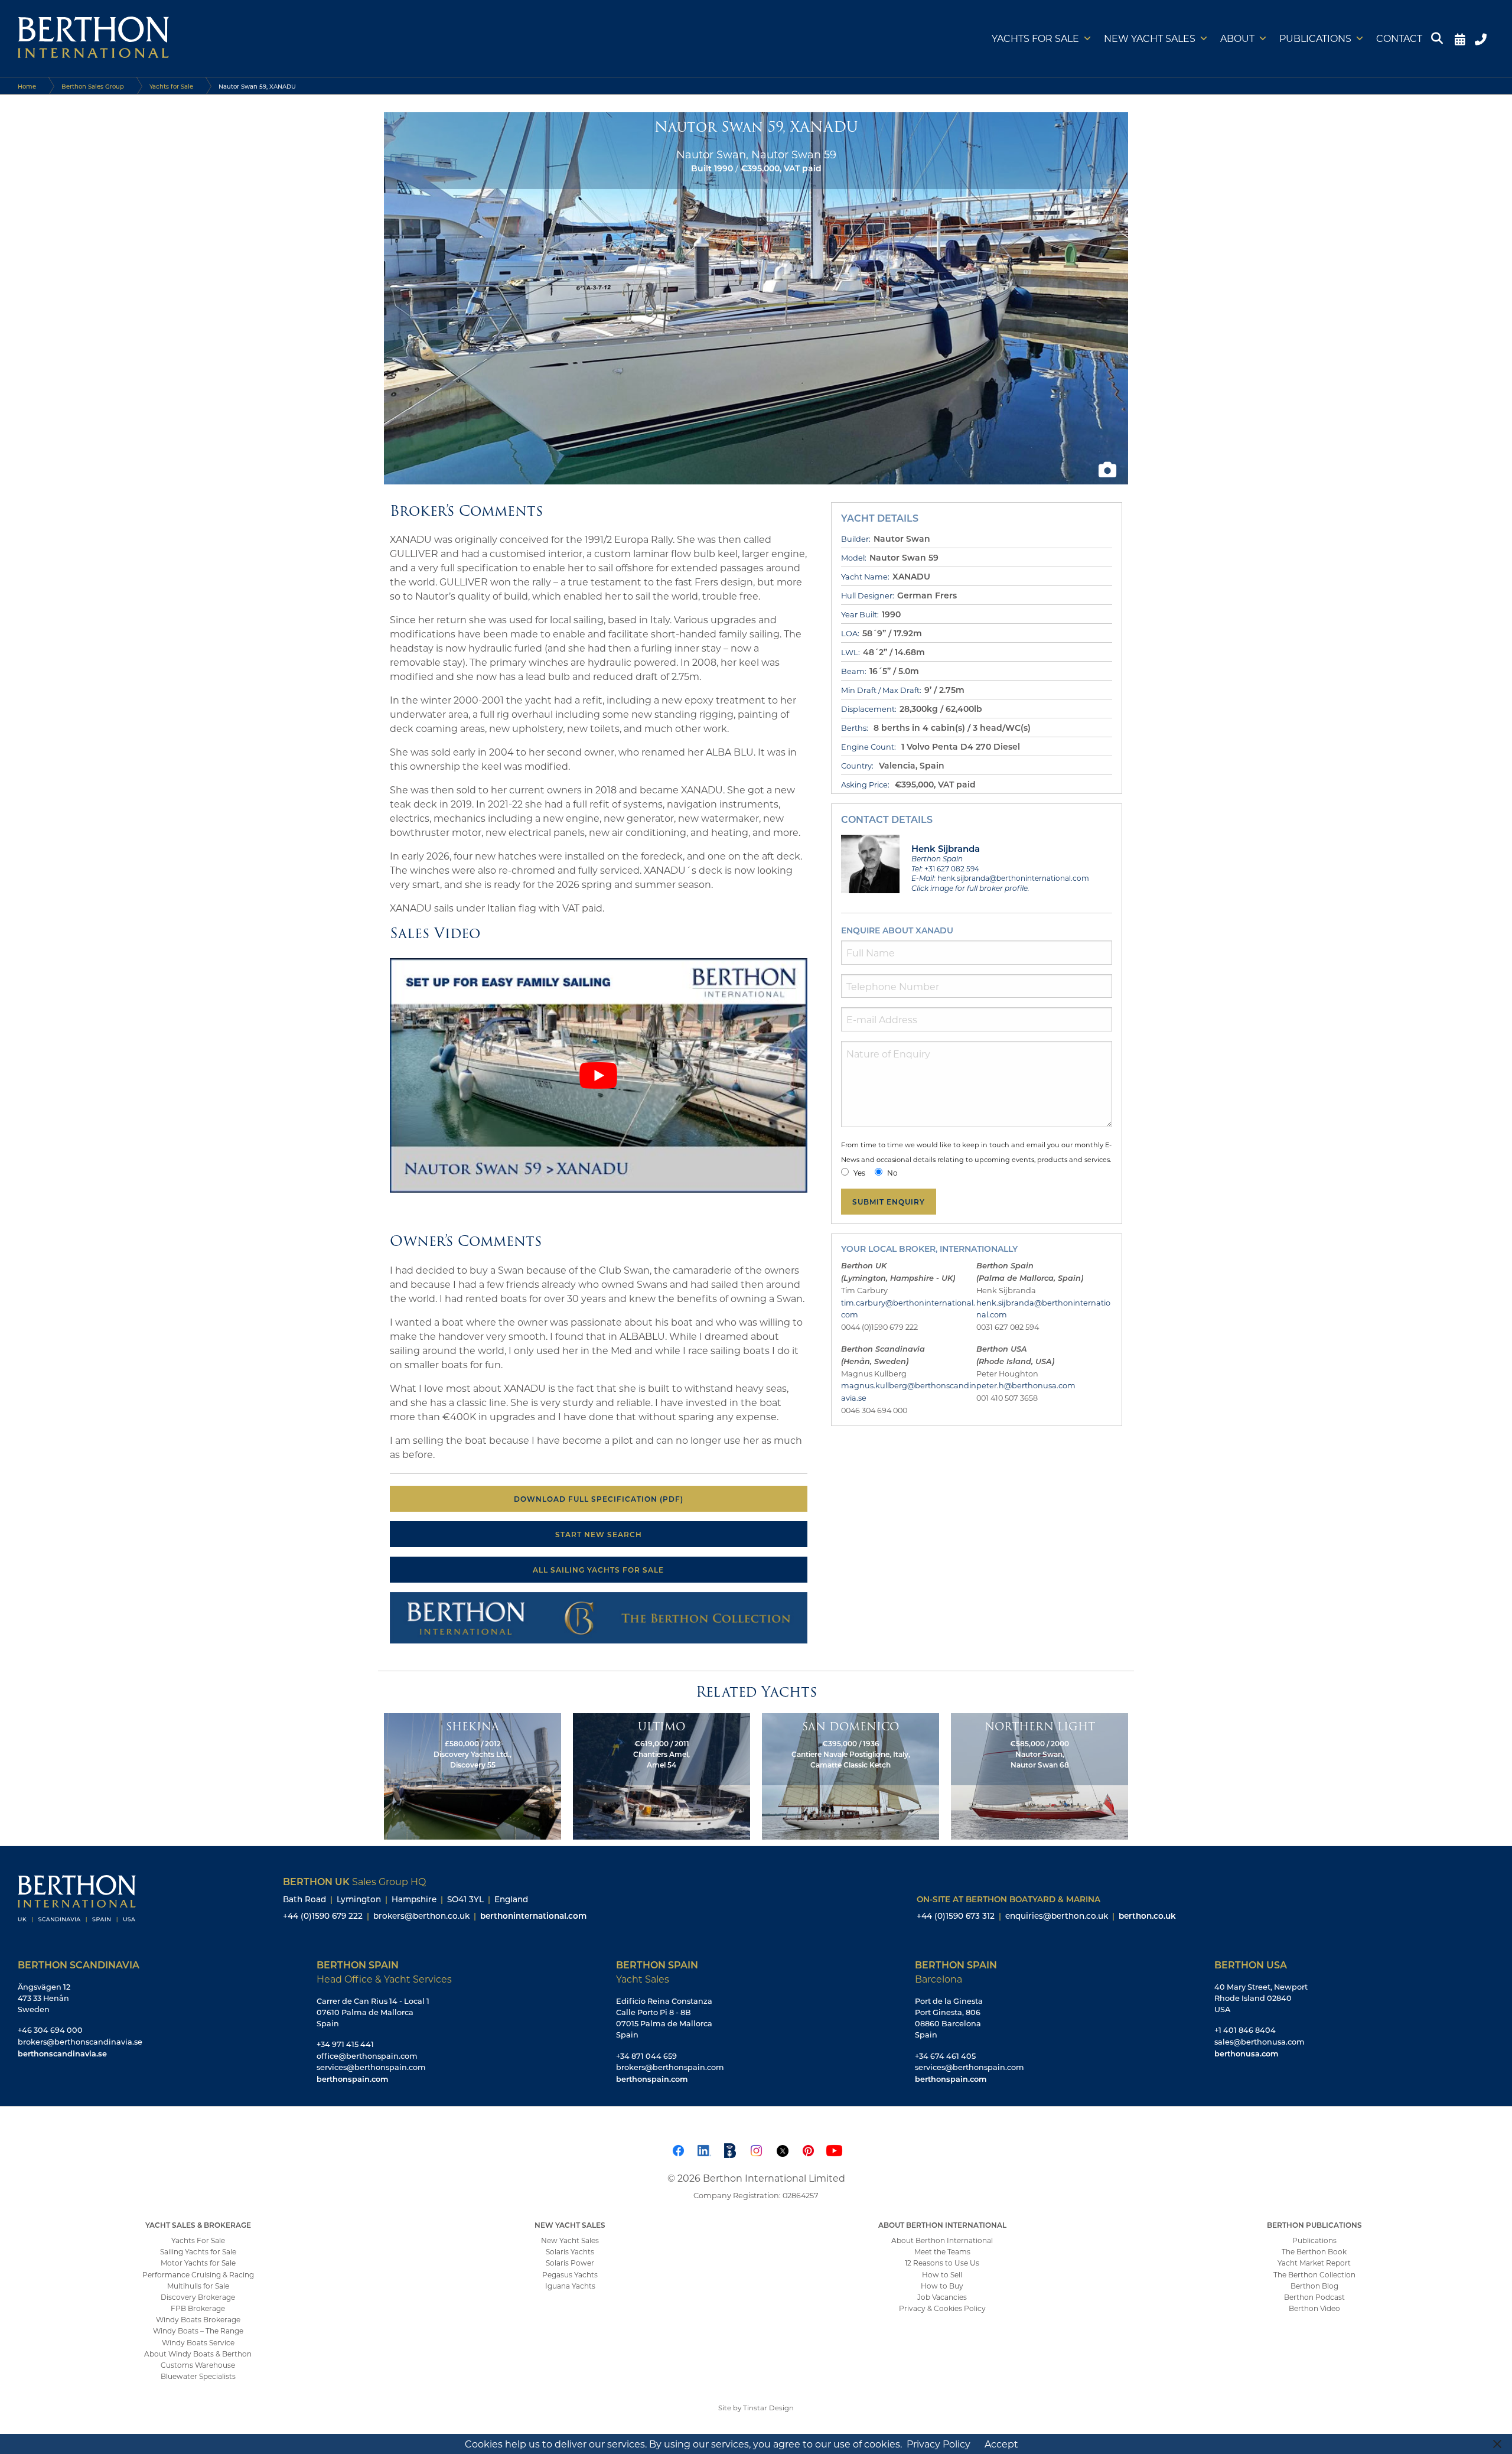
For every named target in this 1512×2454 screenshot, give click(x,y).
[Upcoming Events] (1460, 38)
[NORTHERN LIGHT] (1039, 1775)
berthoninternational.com (533, 1916)
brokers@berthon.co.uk (421, 1916)
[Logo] (93, 38)
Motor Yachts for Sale (198, 2263)
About (1237, 38)
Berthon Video (1314, 2309)
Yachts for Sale (1035, 38)
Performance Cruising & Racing (198, 2274)
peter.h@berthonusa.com (1026, 1385)
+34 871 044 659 (646, 2056)
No (892, 1173)
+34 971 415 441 (345, 2045)
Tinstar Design (768, 2408)
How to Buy (942, 2286)
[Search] (1439, 38)
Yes (859, 1173)
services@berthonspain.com (371, 2067)
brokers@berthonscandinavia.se (80, 2042)
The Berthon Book (1314, 2252)
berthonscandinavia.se (62, 2053)
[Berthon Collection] (599, 1616)
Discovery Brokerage (198, 2297)
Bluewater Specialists (198, 2377)
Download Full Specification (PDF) (599, 1499)
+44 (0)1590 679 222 (323, 1916)
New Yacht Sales (1150, 38)
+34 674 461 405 (945, 2056)
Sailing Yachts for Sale (198, 2252)
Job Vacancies (942, 2297)
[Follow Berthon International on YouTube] (834, 2149)
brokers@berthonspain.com (670, 2067)
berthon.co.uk (1147, 1916)
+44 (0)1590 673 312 (956, 1916)
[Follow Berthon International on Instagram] (756, 2149)
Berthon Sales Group (93, 86)
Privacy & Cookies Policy (942, 2309)
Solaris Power (570, 2263)
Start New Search (599, 1534)
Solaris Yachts (570, 2252)
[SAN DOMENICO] (850, 1775)
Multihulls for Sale (198, 2286)
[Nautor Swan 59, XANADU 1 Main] (756, 297)
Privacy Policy (939, 2444)
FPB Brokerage (198, 2309)
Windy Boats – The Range (198, 2331)
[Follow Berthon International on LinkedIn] (704, 2149)
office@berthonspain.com (367, 2056)
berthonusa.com (1246, 2053)
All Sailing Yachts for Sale (598, 1570)
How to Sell (942, 2274)
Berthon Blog (1314, 2286)
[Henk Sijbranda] (871, 863)
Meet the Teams (942, 2252)
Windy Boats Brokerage (198, 2320)
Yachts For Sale (198, 2240)
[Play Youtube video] (599, 1075)
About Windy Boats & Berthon (198, 2354)
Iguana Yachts (570, 2286)
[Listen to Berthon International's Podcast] (730, 2149)
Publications (1315, 38)
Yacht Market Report (1314, 2263)
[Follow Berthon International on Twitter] (782, 2149)
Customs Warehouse (198, 2365)
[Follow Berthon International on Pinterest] (808, 2149)
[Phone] (1482, 38)
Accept (1001, 2444)
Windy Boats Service (198, 2342)
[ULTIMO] (661, 1775)
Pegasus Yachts (570, 2274)
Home (27, 86)
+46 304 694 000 (50, 2030)
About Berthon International (942, 2240)
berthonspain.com (352, 2079)
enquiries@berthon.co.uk (1057, 1916)
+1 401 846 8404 (1245, 2030)
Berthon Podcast (1314, 2297)
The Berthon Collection (1314, 2274)
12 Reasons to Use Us (942, 2263)
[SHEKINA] (472, 1775)
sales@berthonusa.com (1260, 2042)
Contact (1399, 38)
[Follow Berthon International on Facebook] (678, 2149)
